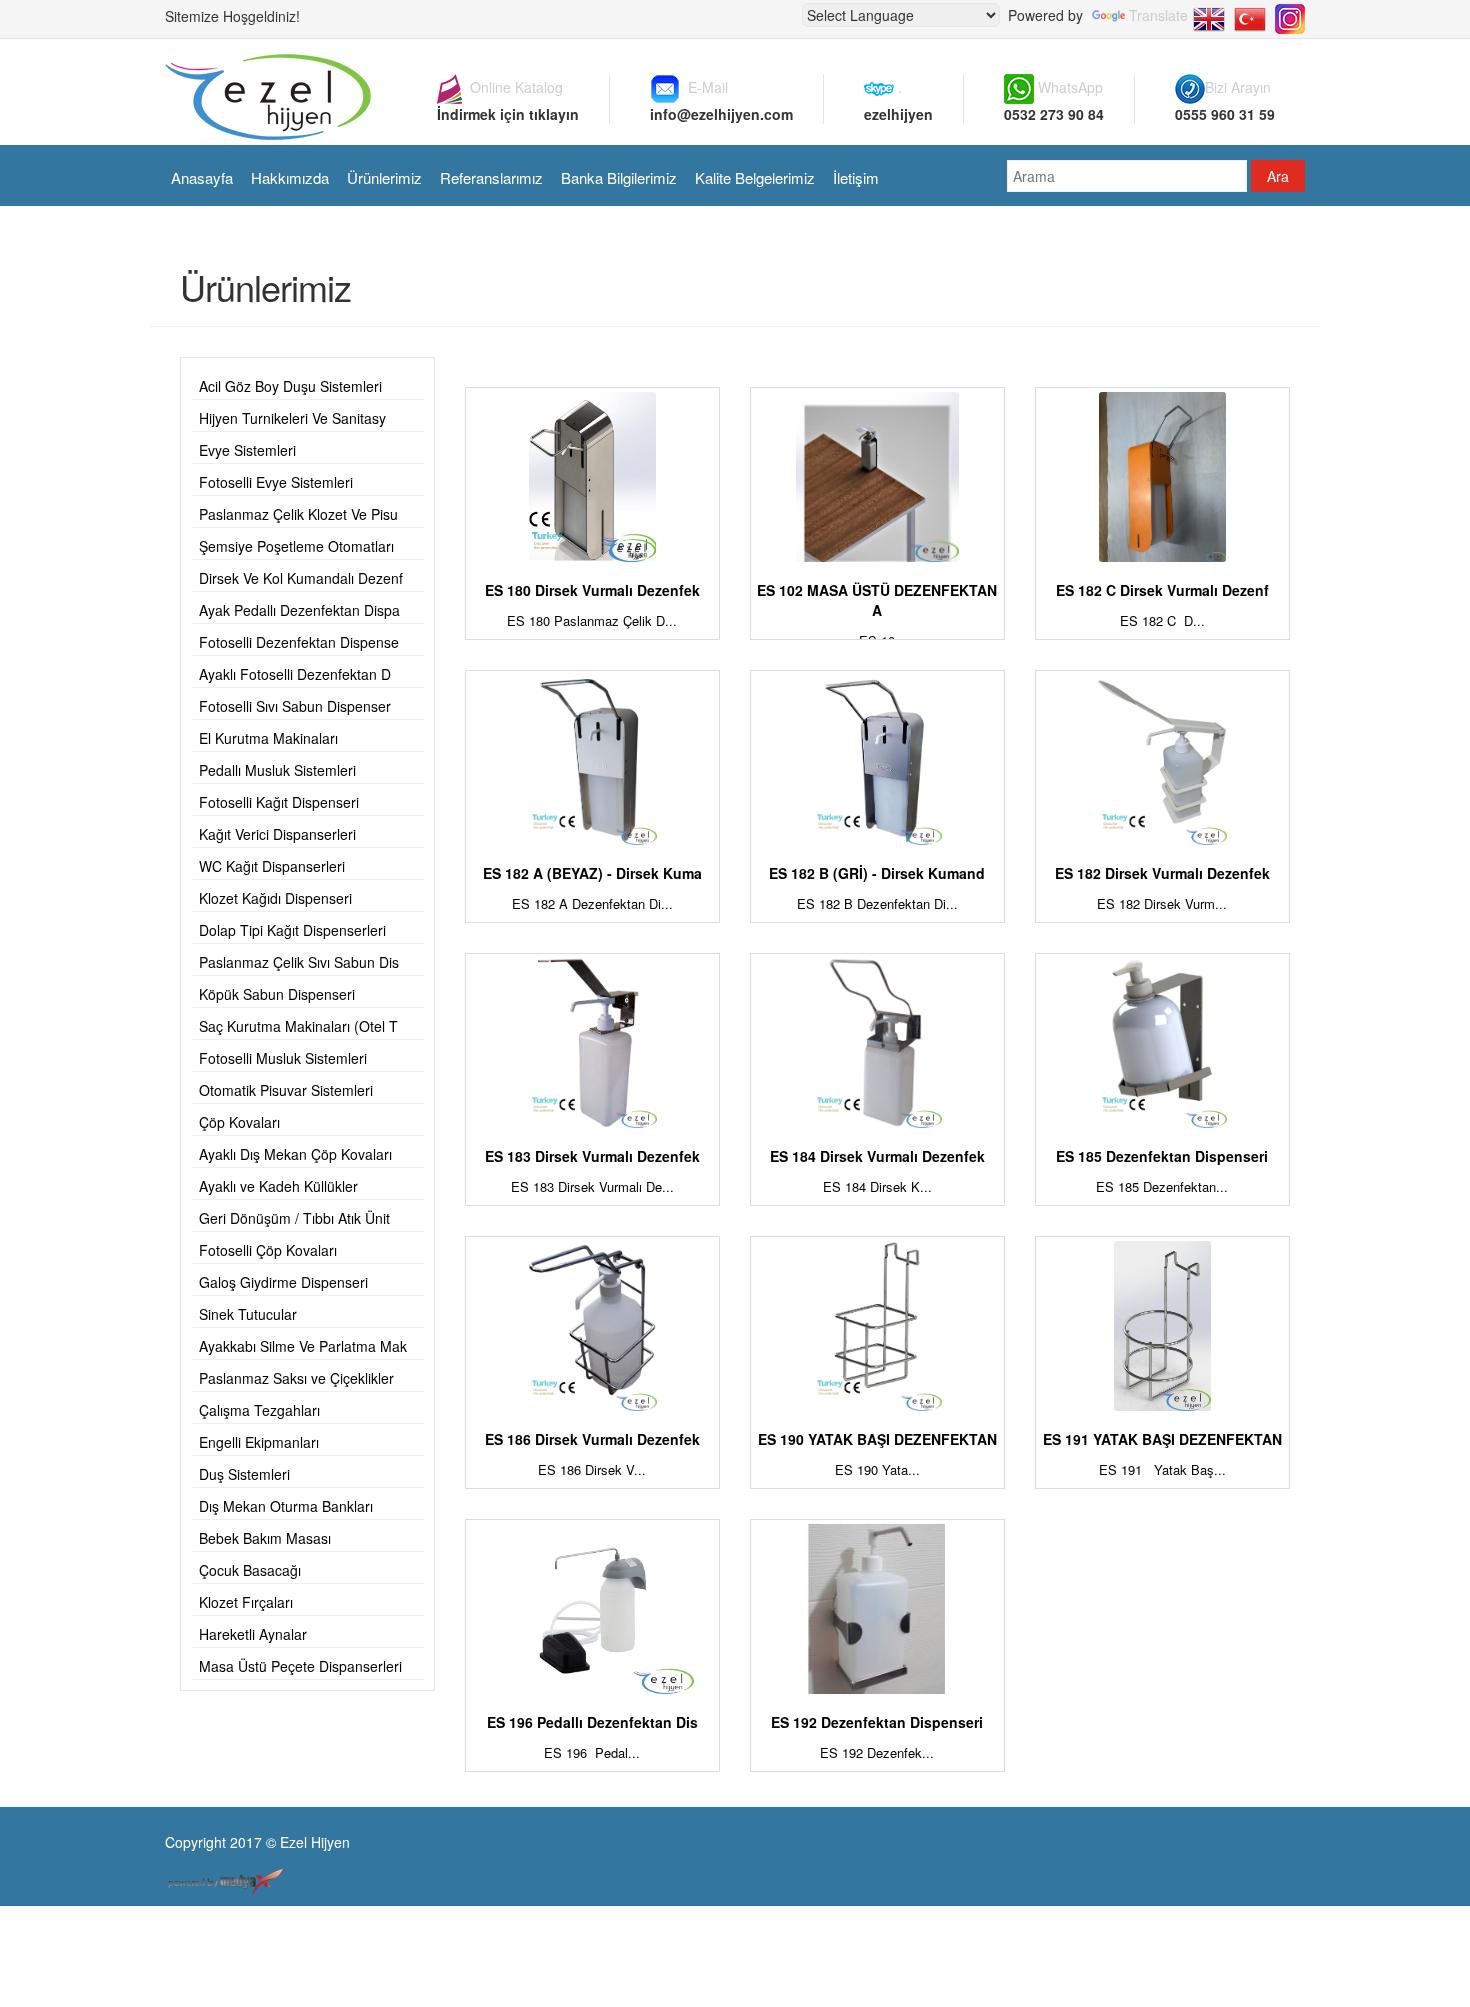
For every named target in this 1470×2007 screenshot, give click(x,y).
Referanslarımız (491, 177)
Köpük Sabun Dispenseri (277, 994)
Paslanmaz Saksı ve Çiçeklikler (296, 1378)
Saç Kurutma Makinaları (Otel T (298, 1026)
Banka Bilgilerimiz (619, 177)
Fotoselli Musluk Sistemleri (283, 1058)
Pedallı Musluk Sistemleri (277, 770)
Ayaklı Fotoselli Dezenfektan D (295, 674)
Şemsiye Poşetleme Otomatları (296, 546)
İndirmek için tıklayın (508, 114)
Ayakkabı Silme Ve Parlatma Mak (303, 1346)
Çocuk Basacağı (250, 1570)
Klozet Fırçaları (246, 1602)
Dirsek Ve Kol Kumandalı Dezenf (301, 578)
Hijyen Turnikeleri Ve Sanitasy (292, 418)
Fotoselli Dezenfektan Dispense (299, 642)
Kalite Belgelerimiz (755, 177)
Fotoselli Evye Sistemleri (276, 482)
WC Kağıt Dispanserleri (272, 866)
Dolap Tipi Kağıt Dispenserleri (292, 930)
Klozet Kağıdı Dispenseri (275, 898)
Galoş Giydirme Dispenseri (283, 1282)
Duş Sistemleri (244, 1474)
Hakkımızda (290, 177)
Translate (1158, 15)
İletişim (856, 177)
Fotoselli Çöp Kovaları (268, 1250)
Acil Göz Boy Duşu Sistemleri (290, 386)
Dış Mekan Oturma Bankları (286, 1506)
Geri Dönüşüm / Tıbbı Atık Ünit (294, 1218)
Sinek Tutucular (248, 1314)
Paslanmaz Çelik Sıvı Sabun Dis (299, 962)
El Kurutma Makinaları (268, 738)
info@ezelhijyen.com (721, 114)
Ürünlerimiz (384, 177)
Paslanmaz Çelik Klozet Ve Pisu (298, 514)
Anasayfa (202, 177)
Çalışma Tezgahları (259, 1410)
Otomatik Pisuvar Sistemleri (286, 1090)
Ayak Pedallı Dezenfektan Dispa (299, 610)
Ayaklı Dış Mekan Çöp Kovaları (295, 1154)
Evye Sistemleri (247, 450)
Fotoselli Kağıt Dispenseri (279, 802)
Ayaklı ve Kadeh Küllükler (278, 1186)
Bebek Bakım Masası (265, 1538)
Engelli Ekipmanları (259, 1442)
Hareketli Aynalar (253, 1634)
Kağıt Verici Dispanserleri (277, 834)
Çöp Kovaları (239, 1122)
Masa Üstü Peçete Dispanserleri (300, 1666)
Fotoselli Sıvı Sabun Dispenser (295, 706)
